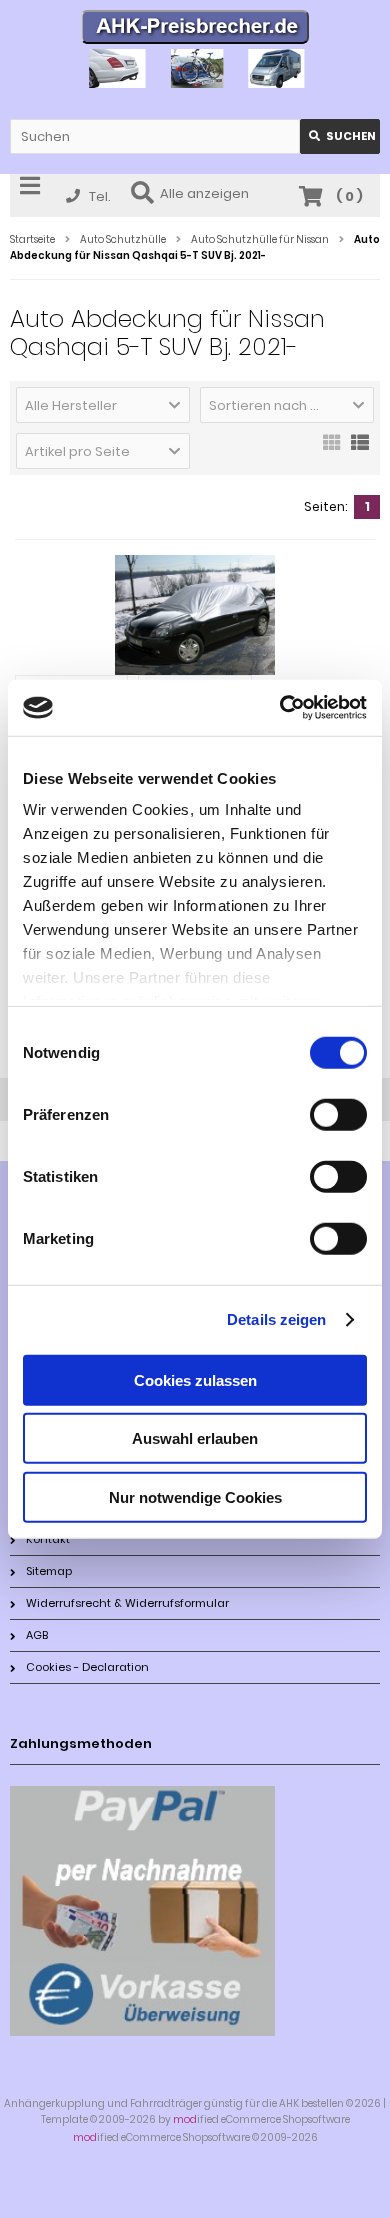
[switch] (338, 1114)
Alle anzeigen (204, 193)
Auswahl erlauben (195, 1438)
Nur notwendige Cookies (195, 1496)
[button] (103, 405)
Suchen (340, 136)
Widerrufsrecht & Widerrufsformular (127, 1603)
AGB (37, 1635)
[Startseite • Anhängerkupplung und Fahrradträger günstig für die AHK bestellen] (195, 29)
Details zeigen (276, 1319)
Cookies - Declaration (87, 1667)
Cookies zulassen (195, 1379)
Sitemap (49, 1571)
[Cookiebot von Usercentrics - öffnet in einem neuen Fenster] (280, 708)
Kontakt (48, 1539)
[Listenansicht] (360, 449)
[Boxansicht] (332, 449)
